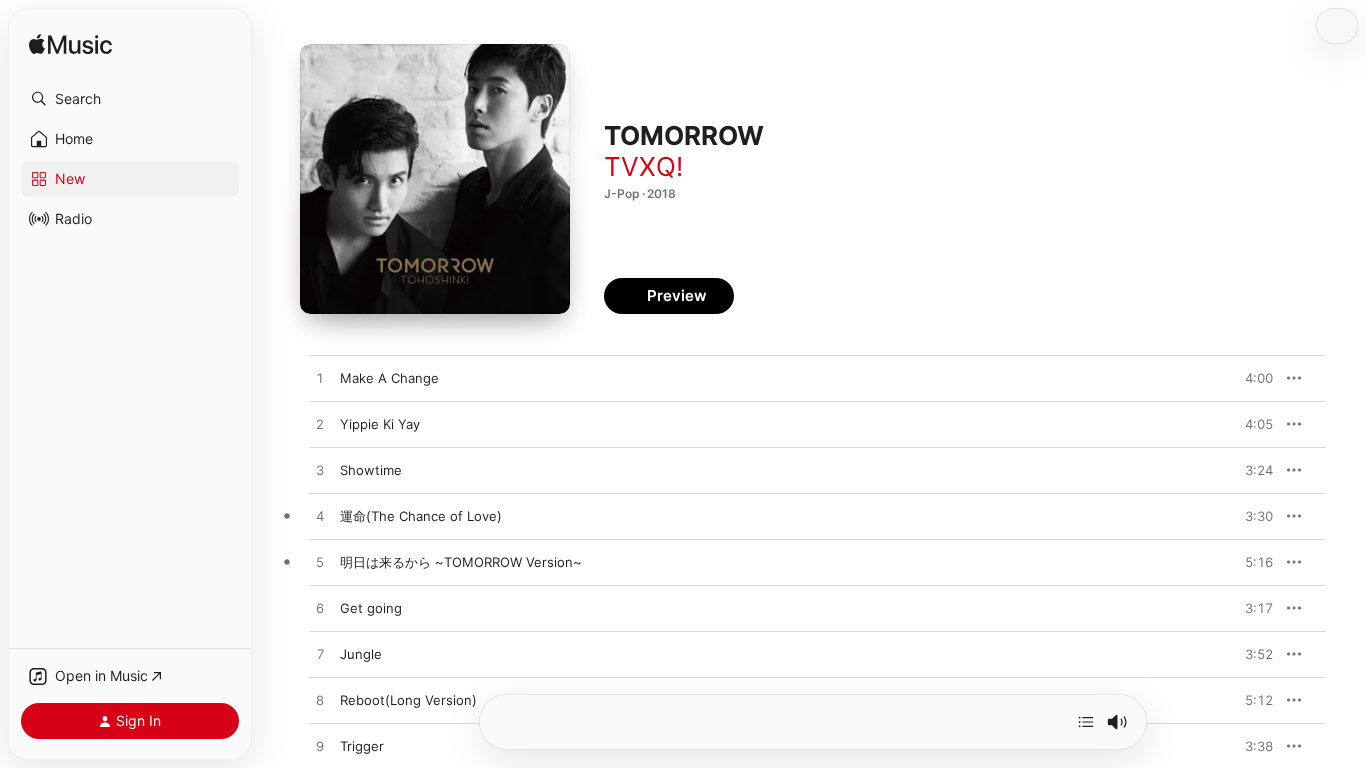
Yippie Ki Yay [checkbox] (380, 424)
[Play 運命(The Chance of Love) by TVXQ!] (320, 517)
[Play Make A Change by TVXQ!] (320, 379)
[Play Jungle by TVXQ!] (320, 655)
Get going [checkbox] (371, 608)
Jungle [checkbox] (361, 654)
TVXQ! (643, 166)
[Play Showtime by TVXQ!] (320, 471)
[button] (130, 99)
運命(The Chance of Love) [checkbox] (421, 516)
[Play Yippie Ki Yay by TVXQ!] (320, 425)
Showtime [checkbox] (371, 470)
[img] (70, 45)
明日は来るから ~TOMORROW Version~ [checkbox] (461, 562)
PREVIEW (1251, 378)
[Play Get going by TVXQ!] (320, 609)
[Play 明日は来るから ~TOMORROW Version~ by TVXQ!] (320, 563)
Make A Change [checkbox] (389, 378)
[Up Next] (1086, 722)
